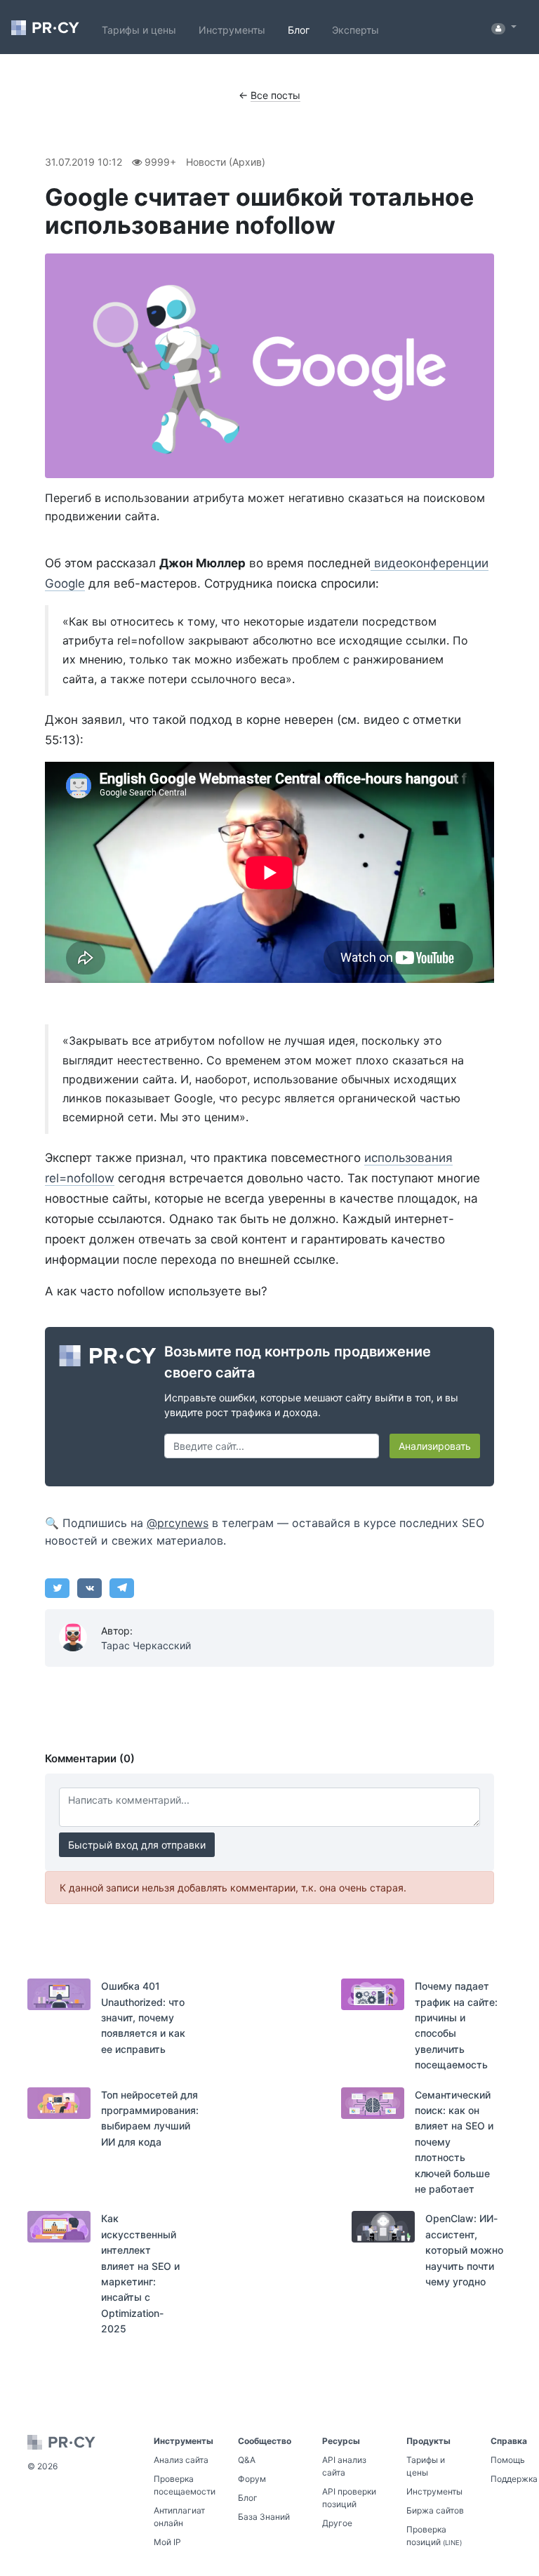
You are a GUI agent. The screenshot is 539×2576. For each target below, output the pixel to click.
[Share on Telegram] (122, 1588)
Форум (252, 2479)
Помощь (508, 2460)
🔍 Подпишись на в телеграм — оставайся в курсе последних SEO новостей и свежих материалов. (265, 1532)
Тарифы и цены (139, 30)
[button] (504, 27)
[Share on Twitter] (57, 1588)
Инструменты (232, 30)
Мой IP (167, 2542)
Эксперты (355, 30)
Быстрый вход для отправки (137, 1845)
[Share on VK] (89, 1588)
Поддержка (514, 2479)
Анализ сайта (181, 2460)
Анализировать (435, 1446)
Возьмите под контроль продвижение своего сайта (298, 1362)
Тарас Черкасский (146, 1645)
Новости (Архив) (226, 162)
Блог (299, 30)
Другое (337, 2523)
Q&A (247, 2460)
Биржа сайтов (435, 2510)
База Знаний (264, 2517)
